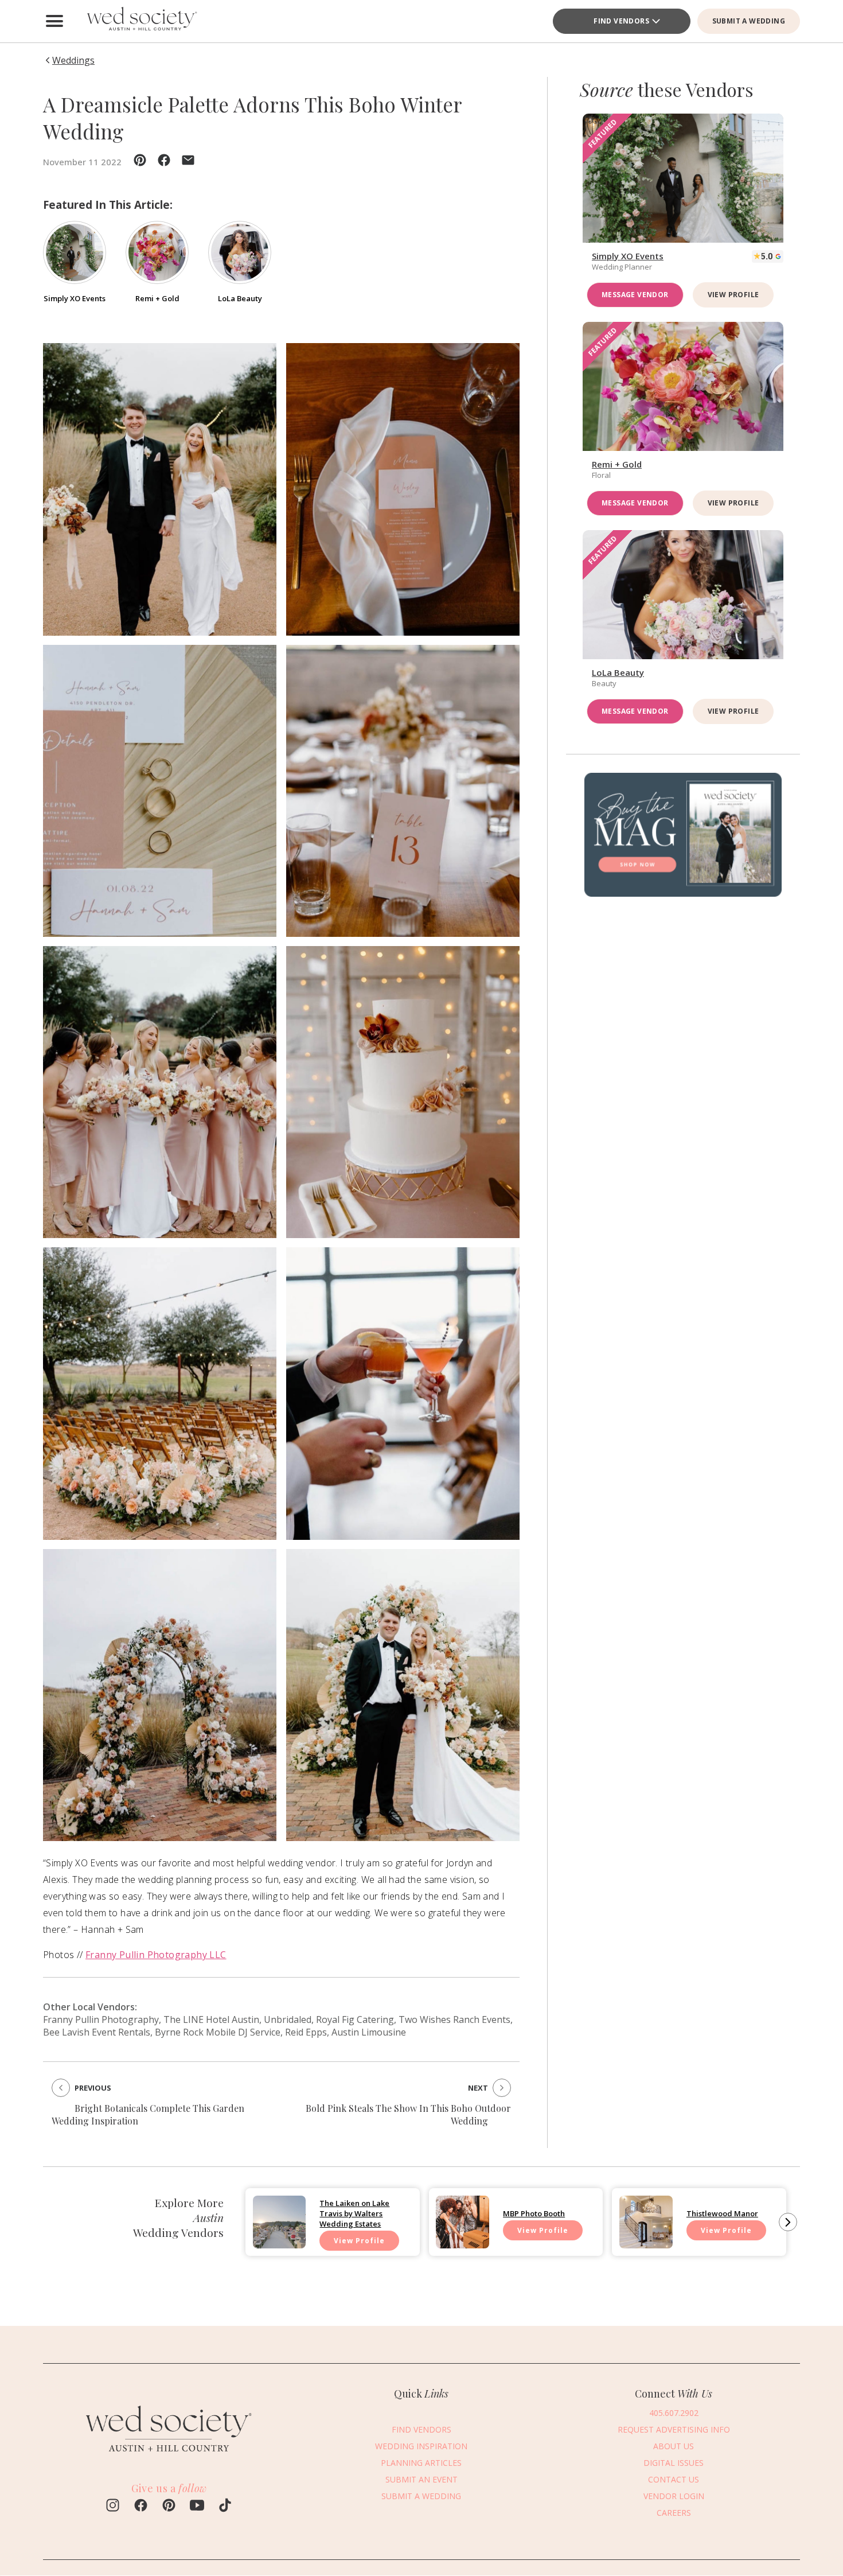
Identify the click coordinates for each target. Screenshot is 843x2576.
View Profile (733, 295)
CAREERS (674, 2513)
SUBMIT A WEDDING (749, 21)
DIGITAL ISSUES (674, 2463)
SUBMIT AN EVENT (421, 2479)
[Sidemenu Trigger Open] (54, 21)
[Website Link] (169, 2458)
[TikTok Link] (225, 2507)
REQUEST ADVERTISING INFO (674, 2429)
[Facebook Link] (141, 2507)
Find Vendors (621, 21)
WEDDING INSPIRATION (421, 2446)
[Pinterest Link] (169, 2507)
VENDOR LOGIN (674, 2496)
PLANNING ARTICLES (421, 2463)
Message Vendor (635, 295)
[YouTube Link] (197, 2507)
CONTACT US (674, 2479)
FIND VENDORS (421, 2429)
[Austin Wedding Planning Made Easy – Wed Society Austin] (140, 21)
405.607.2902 (674, 2413)
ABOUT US (674, 2446)
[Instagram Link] (113, 2507)
